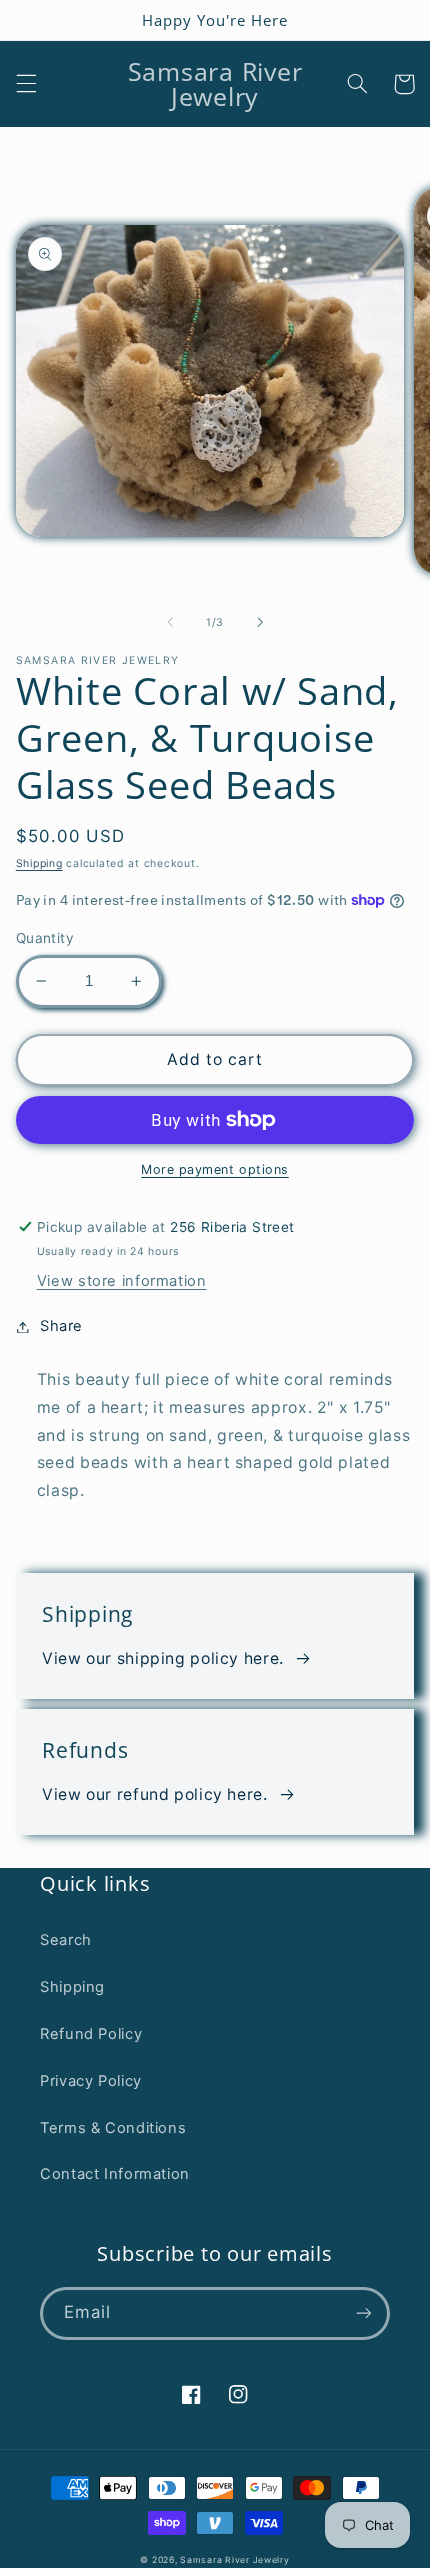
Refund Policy (91, 2034)
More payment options (215, 1169)
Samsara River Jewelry (234, 2560)
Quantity (45, 938)
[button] (26, 84)
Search (66, 1940)
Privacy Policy (91, 2081)
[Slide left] (170, 623)
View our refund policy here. (155, 1794)
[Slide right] (260, 623)
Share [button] (61, 1326)
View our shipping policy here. (163, 1658)
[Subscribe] (364, 2313)
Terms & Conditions (113, 2128)
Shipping (39, 863)
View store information (122, 1281)
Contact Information (115, 2174)
